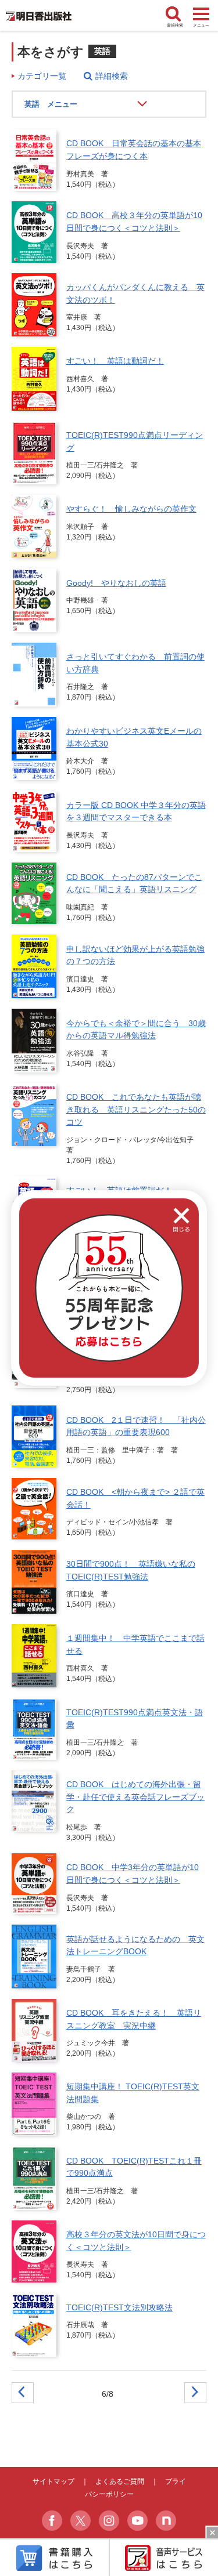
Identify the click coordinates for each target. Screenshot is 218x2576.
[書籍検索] (175, 15)
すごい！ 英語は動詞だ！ (115, 361)
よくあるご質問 (120, 2481)
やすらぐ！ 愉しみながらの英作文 (131, 509)
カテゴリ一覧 (42, 76)
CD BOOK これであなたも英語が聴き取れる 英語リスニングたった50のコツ (136, 1109)
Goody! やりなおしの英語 (116, 583)
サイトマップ (53, 2481)
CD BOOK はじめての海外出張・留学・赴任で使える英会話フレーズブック (135, 1797)
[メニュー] (201, 15)
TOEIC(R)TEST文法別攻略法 (119, 2307)
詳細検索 (112, 76)
